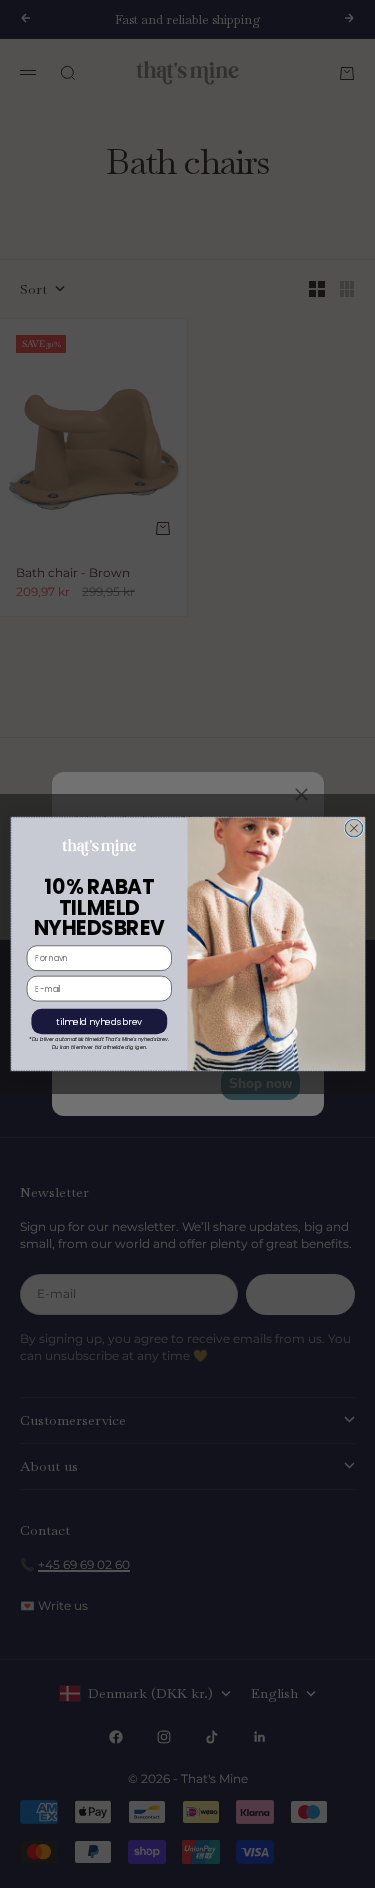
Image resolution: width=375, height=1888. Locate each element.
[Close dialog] (354, 828)
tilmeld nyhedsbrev (99, 1021)
